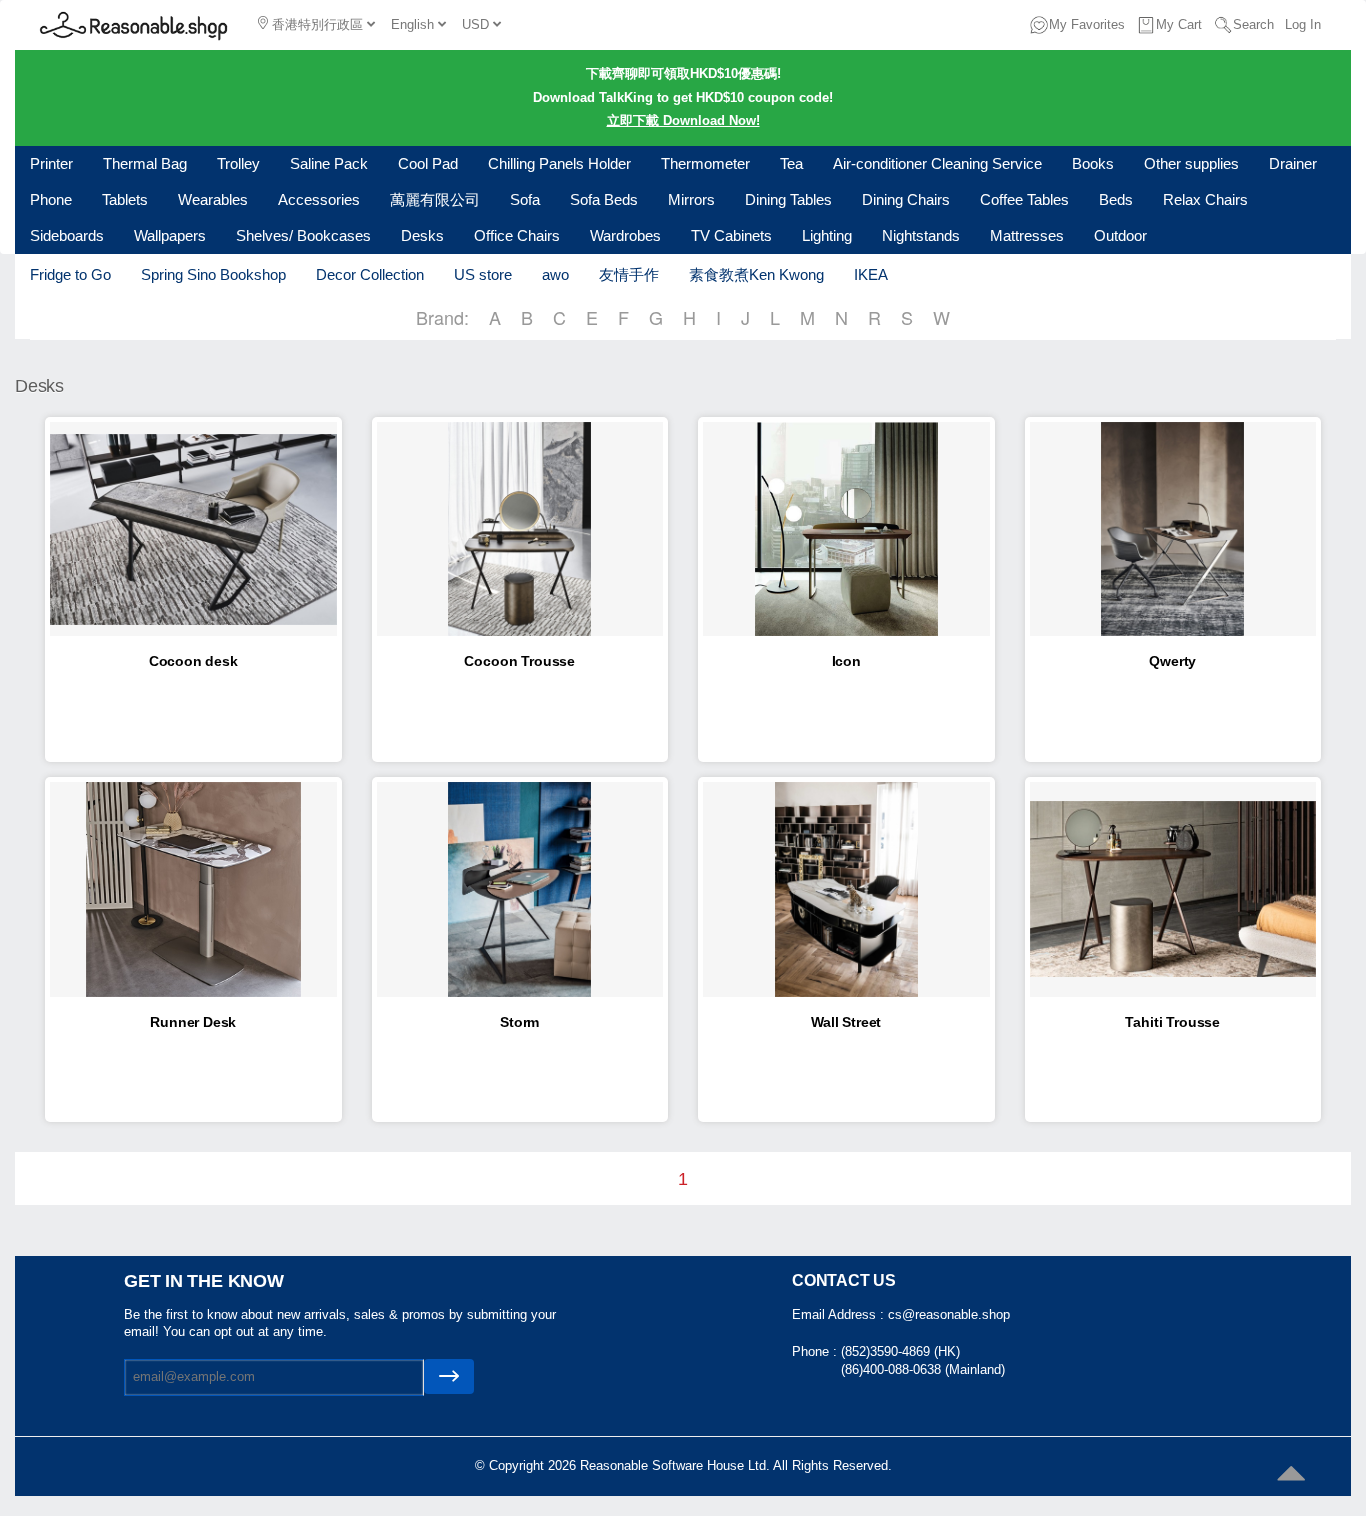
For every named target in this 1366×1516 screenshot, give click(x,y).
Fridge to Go (70, 274)
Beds (1116, 199)
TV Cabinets (731, 235)
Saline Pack (329, 163)
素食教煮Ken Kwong (756, 274)
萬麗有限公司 (435, 199)
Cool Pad (428, 163)
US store (483, 274)
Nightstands (921, 235)
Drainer (1293, 163)
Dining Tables (788, 199)
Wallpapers (170, 235)
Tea (791, 163)
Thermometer (705, 163)
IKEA (871, 274)
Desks (422, 235)
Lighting (827, 235)
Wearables (213, 199)
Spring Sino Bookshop (213, 274)
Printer (51, 163)
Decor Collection (370, 274)
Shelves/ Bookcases (303, 235)
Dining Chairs (906, 199)
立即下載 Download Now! (683, 120)
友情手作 (629, 274)
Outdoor (1120, 235)
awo (555, 274)
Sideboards (67, 235)
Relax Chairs (1205, 199)
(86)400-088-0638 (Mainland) (923, 1369)
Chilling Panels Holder (559, 163)
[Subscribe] (449, 1376)
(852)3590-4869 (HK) (900, 1351)
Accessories (319, 199)
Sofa (525, 199)
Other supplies (1191, 163)
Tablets (125, 199)
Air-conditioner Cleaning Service (937, 163)
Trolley (238, 163)
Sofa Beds (604, 199)
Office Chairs (517, 235)
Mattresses (1027, 235)
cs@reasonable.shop (949, 1314)
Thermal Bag (145, 163)
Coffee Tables (1024, 199)
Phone (51, 199)
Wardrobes (625, 235)
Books (1093, 163)
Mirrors (691, 199)
